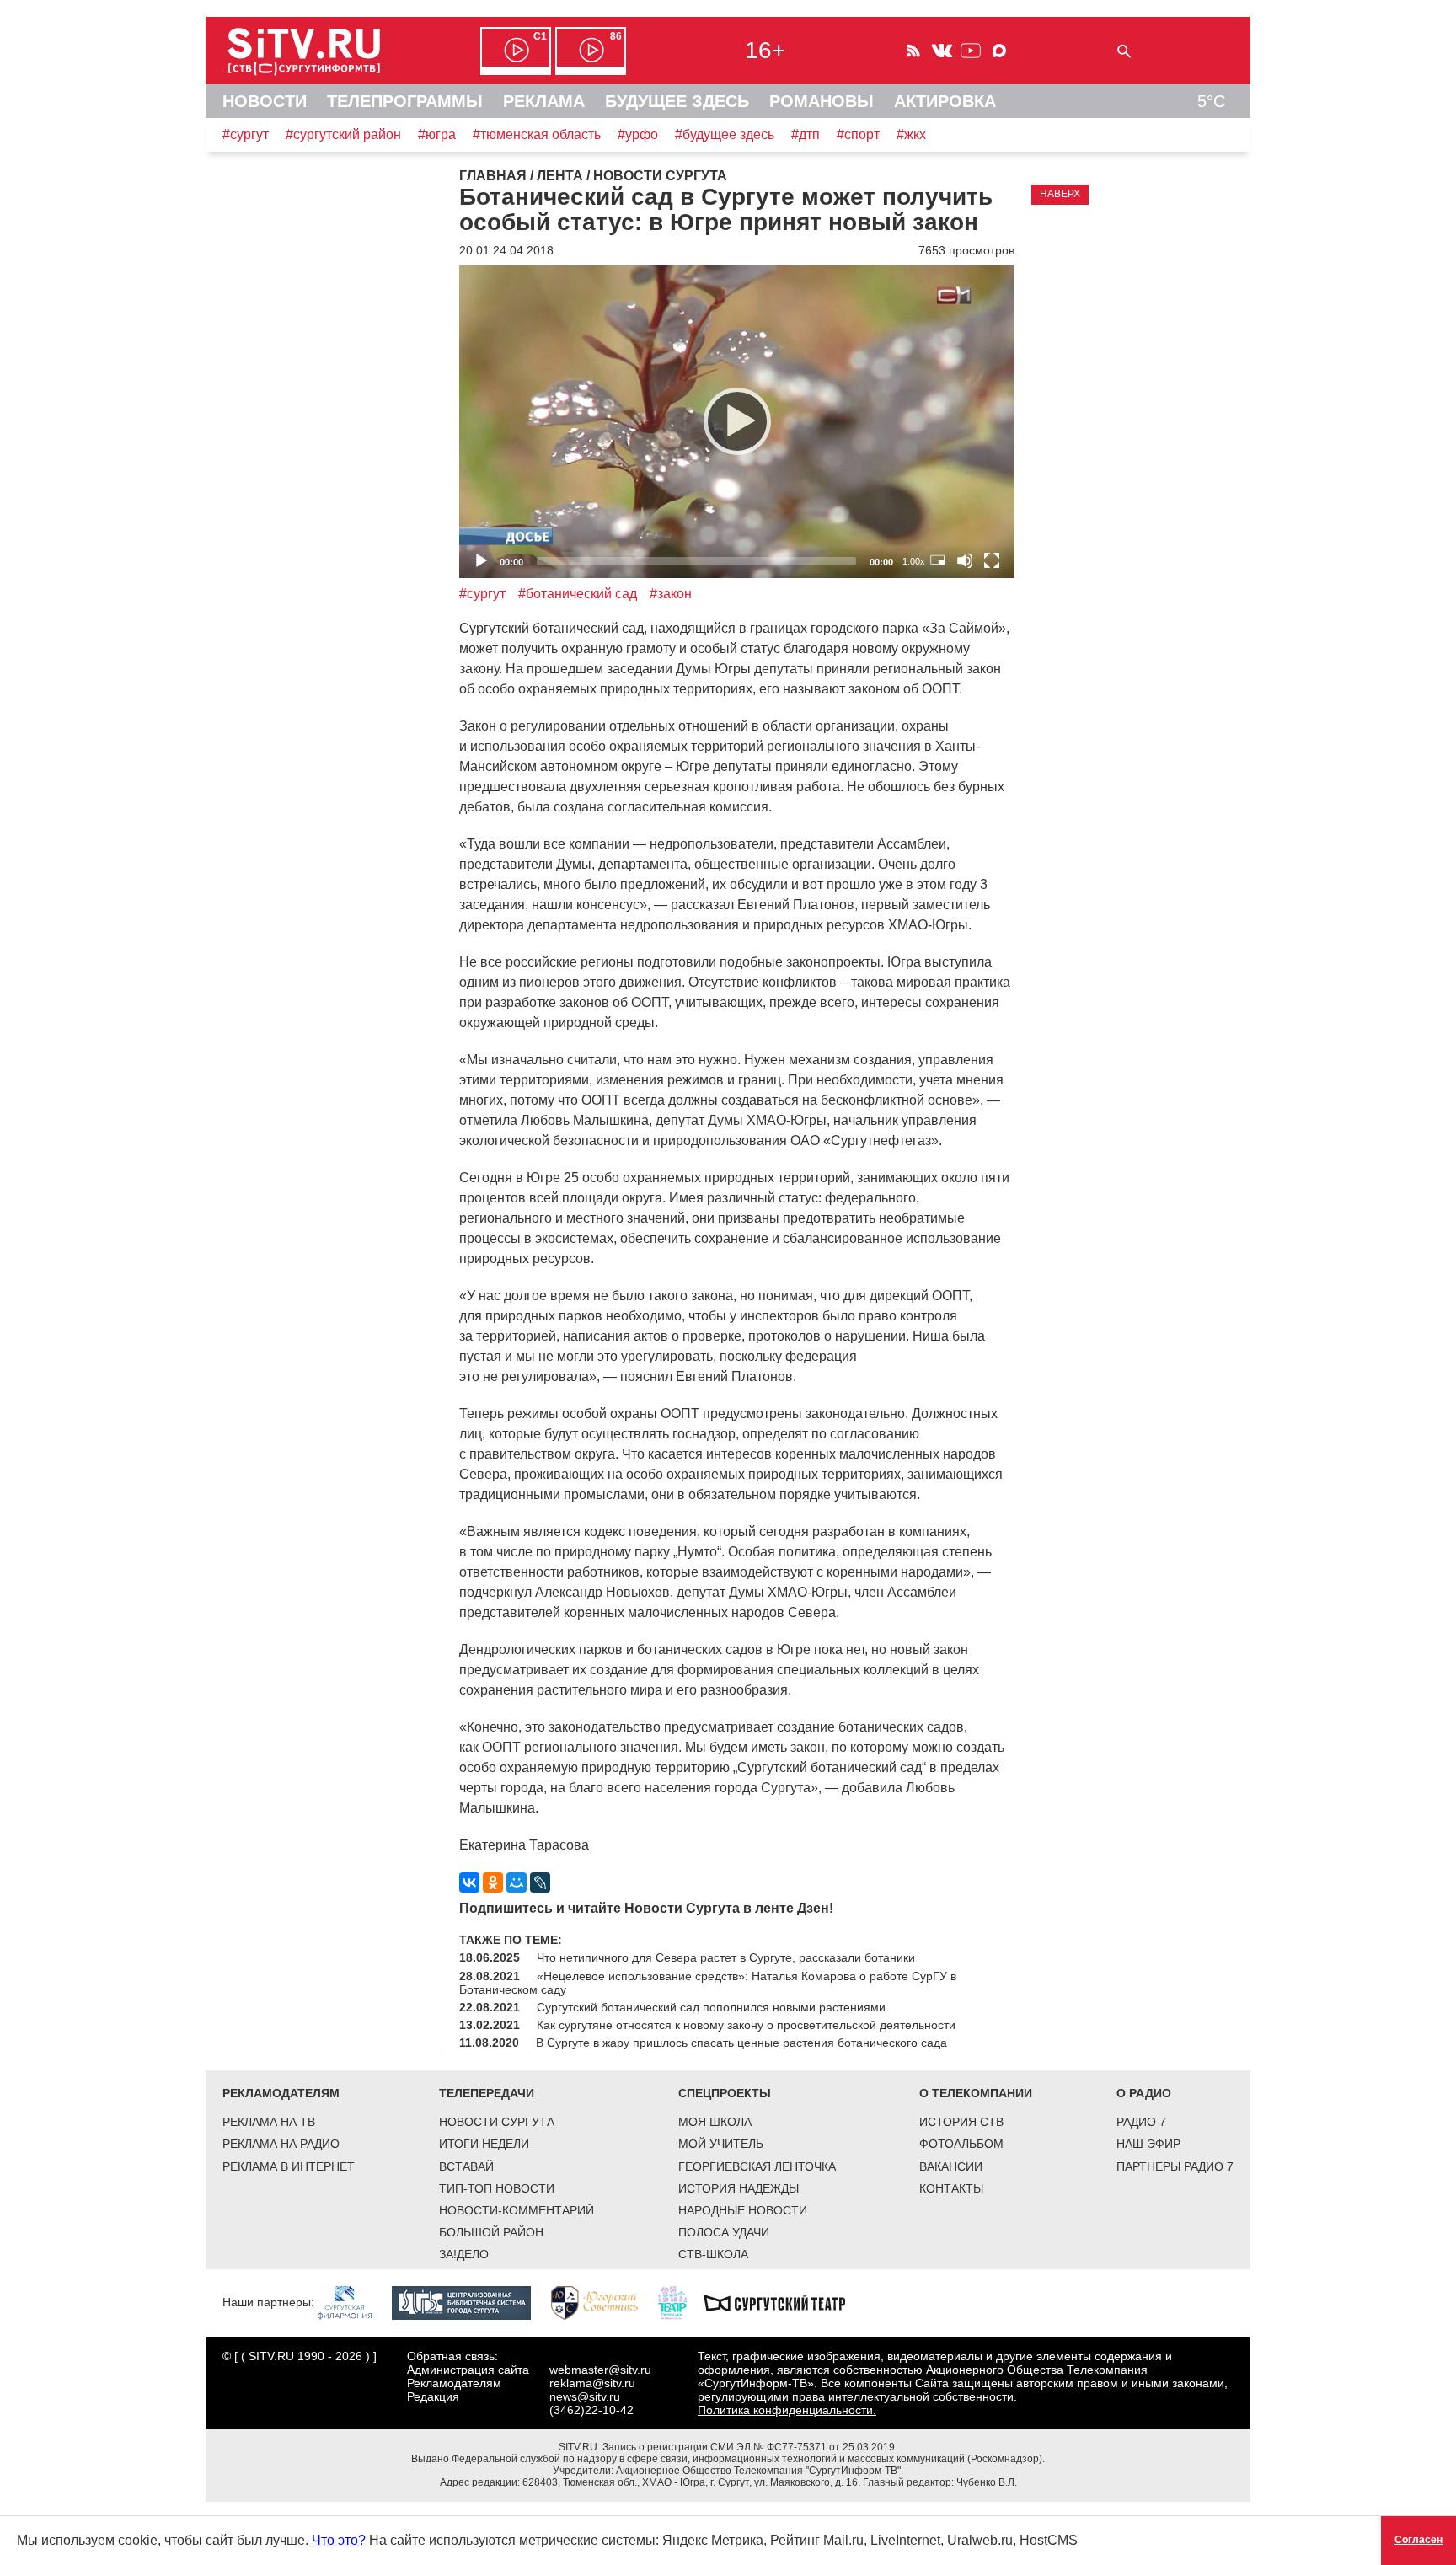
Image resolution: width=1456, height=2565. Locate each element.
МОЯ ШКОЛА (715, 2122)
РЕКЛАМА (544, 101)
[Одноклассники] (493, 1882)
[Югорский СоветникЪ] (603, 2302)
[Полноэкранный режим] (992, 560)
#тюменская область (537, 134)
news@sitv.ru (585, 2396)
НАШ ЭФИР (1148, 2144)
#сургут (246, 134)
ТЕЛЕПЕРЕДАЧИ (487, 2093)
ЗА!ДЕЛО (464, 2254)
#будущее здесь (725, 134)
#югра (437, 134)
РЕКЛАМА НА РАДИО (281, 2144)
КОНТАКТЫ (951, 2188)
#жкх (911, 134)
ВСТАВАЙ (466, 2166)
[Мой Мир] (517, 1882)
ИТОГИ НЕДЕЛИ (484, 2144)
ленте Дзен (792, 1908)
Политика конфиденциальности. (787, 2410)
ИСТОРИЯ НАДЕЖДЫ (739, 2188)
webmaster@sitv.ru (600, 2370)
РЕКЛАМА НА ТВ (269, 2122)
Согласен (1419, 2540)
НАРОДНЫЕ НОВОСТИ (743, 2210)
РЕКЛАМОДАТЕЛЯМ (281, 2093)
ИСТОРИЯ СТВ (961, 2122)
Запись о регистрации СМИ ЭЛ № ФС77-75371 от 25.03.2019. (750, 2447)
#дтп (806, 134)
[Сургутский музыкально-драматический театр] (783, 2302)
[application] (737, 422)
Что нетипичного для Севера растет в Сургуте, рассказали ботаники (726, 1957)
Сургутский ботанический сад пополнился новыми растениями (711, 2007)
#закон (671, 594)
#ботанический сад (578, 594)
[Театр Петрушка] (681, 2302)
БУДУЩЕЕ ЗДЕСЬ (677, 101)
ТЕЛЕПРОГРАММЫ (405, 101)
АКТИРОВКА (945, 101)
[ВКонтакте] (469, 1882)
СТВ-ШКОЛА (713, 2254)
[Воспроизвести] (737, 421)
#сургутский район (343, 134)
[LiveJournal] (540, 1882)
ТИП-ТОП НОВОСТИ (497, 2188)
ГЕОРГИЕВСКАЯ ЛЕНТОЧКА (757, 2166)
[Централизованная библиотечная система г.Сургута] (470, 2302)
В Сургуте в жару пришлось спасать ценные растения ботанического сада (741, 2043)
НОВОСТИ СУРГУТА (497, 2122)
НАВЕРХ (1060, 194)
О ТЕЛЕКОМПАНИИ (976, 2093)
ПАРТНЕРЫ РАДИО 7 (1175, 2166)
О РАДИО (1144, 2093)
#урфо (638, 134)
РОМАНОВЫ (822, 101)
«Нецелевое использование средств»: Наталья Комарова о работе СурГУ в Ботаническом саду (708, 1983)
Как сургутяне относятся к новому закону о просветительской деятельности (746, 2025)
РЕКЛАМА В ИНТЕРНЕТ (289, 2166)
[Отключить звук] (965, 560)
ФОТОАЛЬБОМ (961, 2144)
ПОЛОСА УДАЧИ (724, 2232)
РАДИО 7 (1141, 2122)
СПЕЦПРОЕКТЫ (725, 2093)
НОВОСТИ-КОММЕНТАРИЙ (517, 2210)
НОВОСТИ (265, 101)
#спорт (858, 134)
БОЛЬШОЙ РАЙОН (491, 2232)
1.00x (914, 561)
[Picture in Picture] (938, 560)
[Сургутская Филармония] (353, 2302)
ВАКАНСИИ (951, 2166)
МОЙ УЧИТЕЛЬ (721, 2144)
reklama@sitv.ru (592, 2383)
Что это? (339, 2540)
